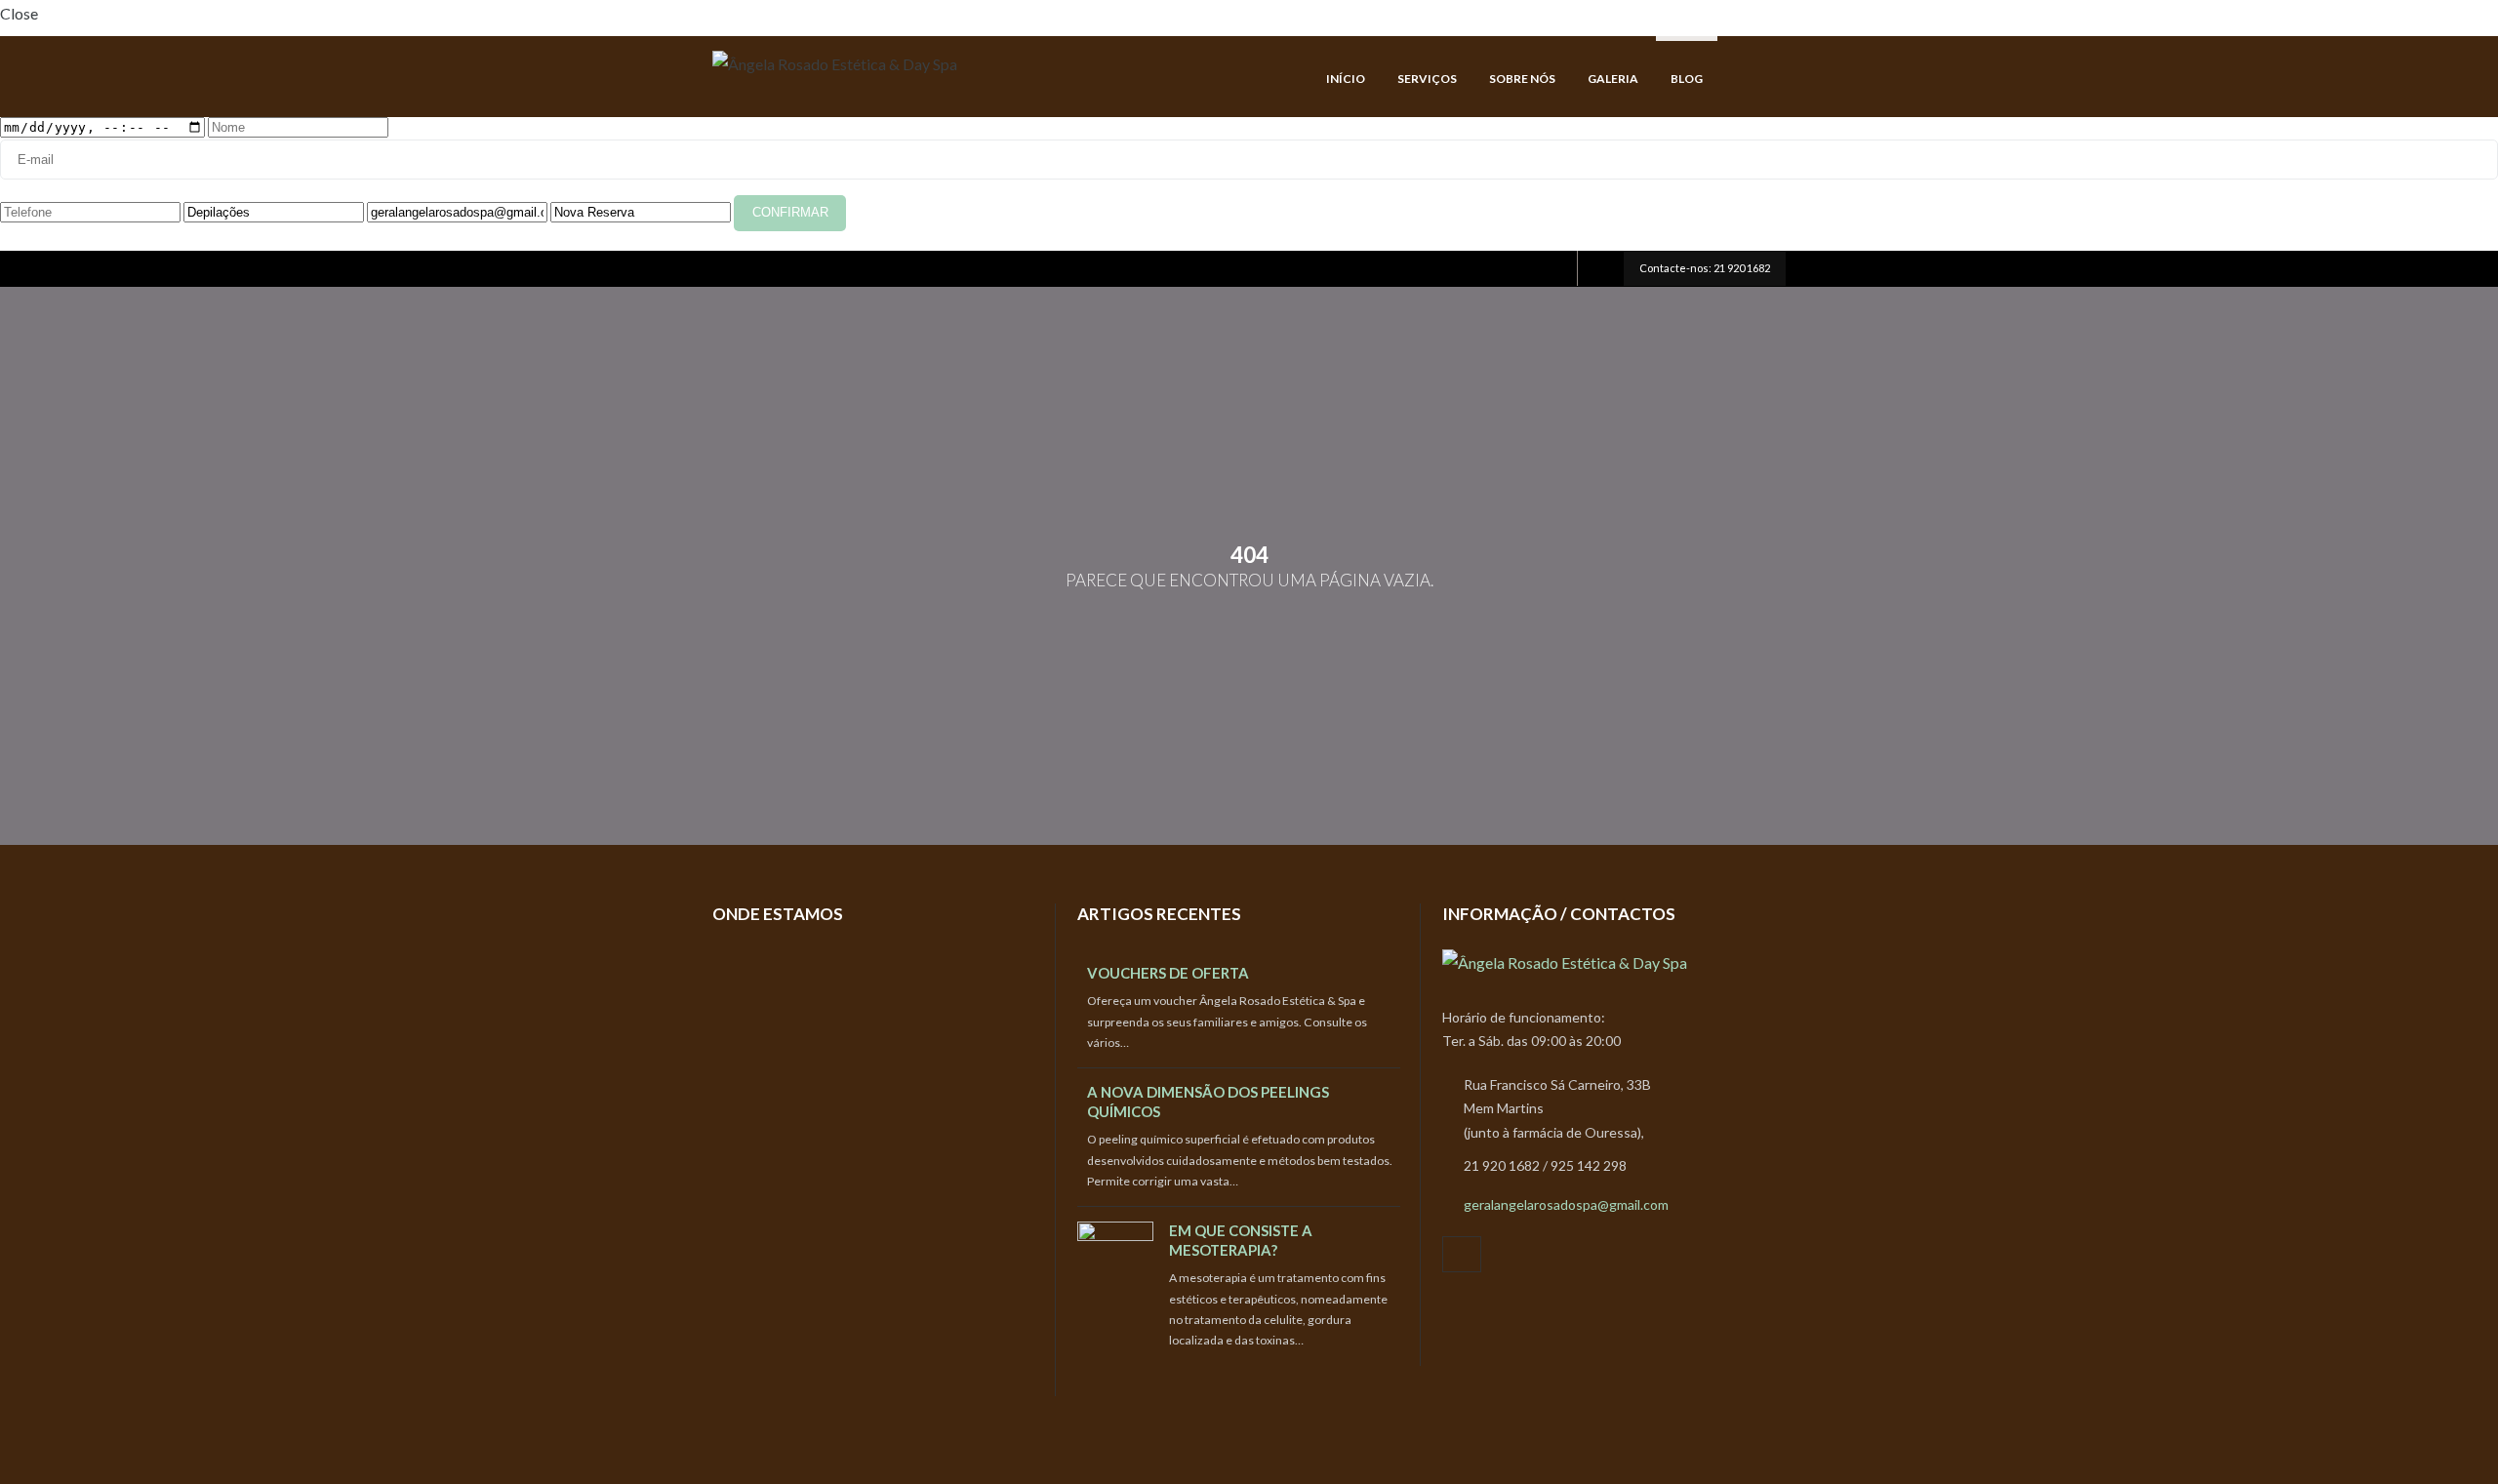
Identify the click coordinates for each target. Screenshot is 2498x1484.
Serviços (1427, 79)
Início (1346, 79)
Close (19, 13)
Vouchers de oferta (1168, 973)
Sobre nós (1522, 79)
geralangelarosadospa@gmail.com (1566, 1204)
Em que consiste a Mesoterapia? (1241, 1240)
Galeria (1613, 79)
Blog (1687, 79)
